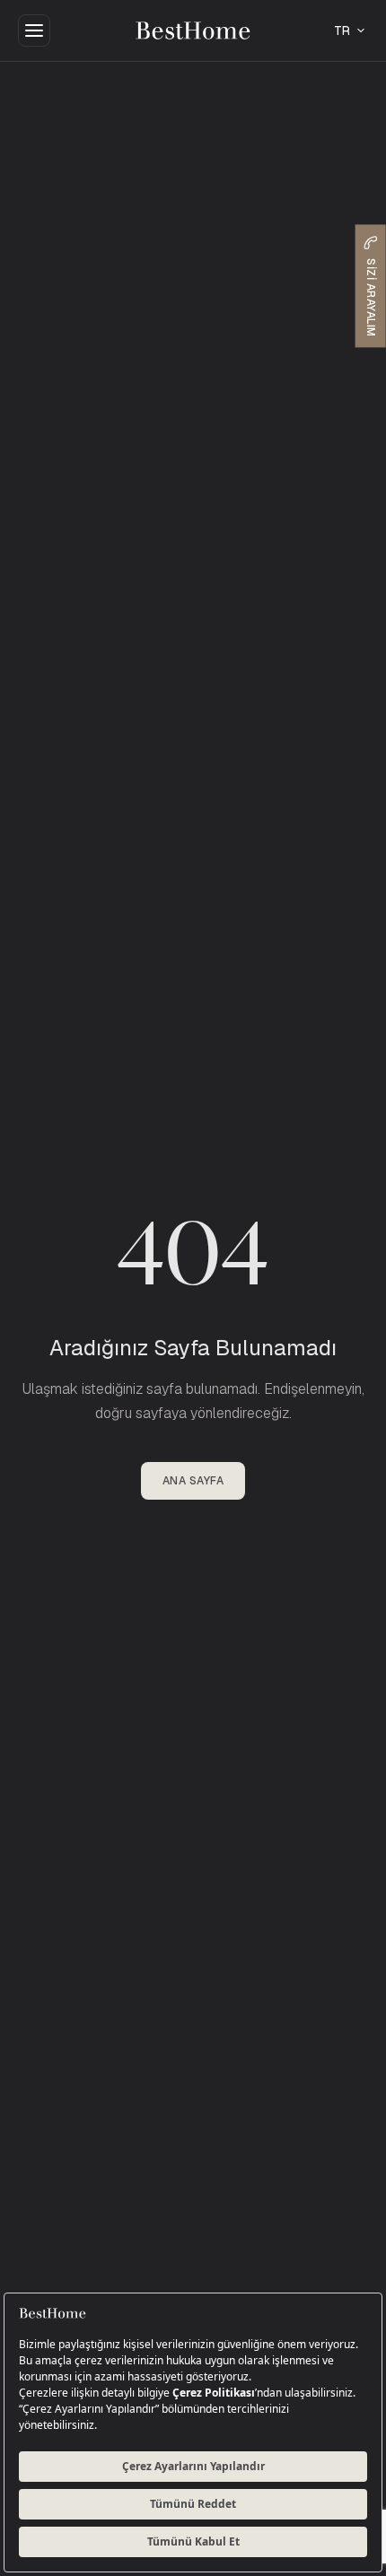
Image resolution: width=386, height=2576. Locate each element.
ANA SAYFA (193, 1481)
